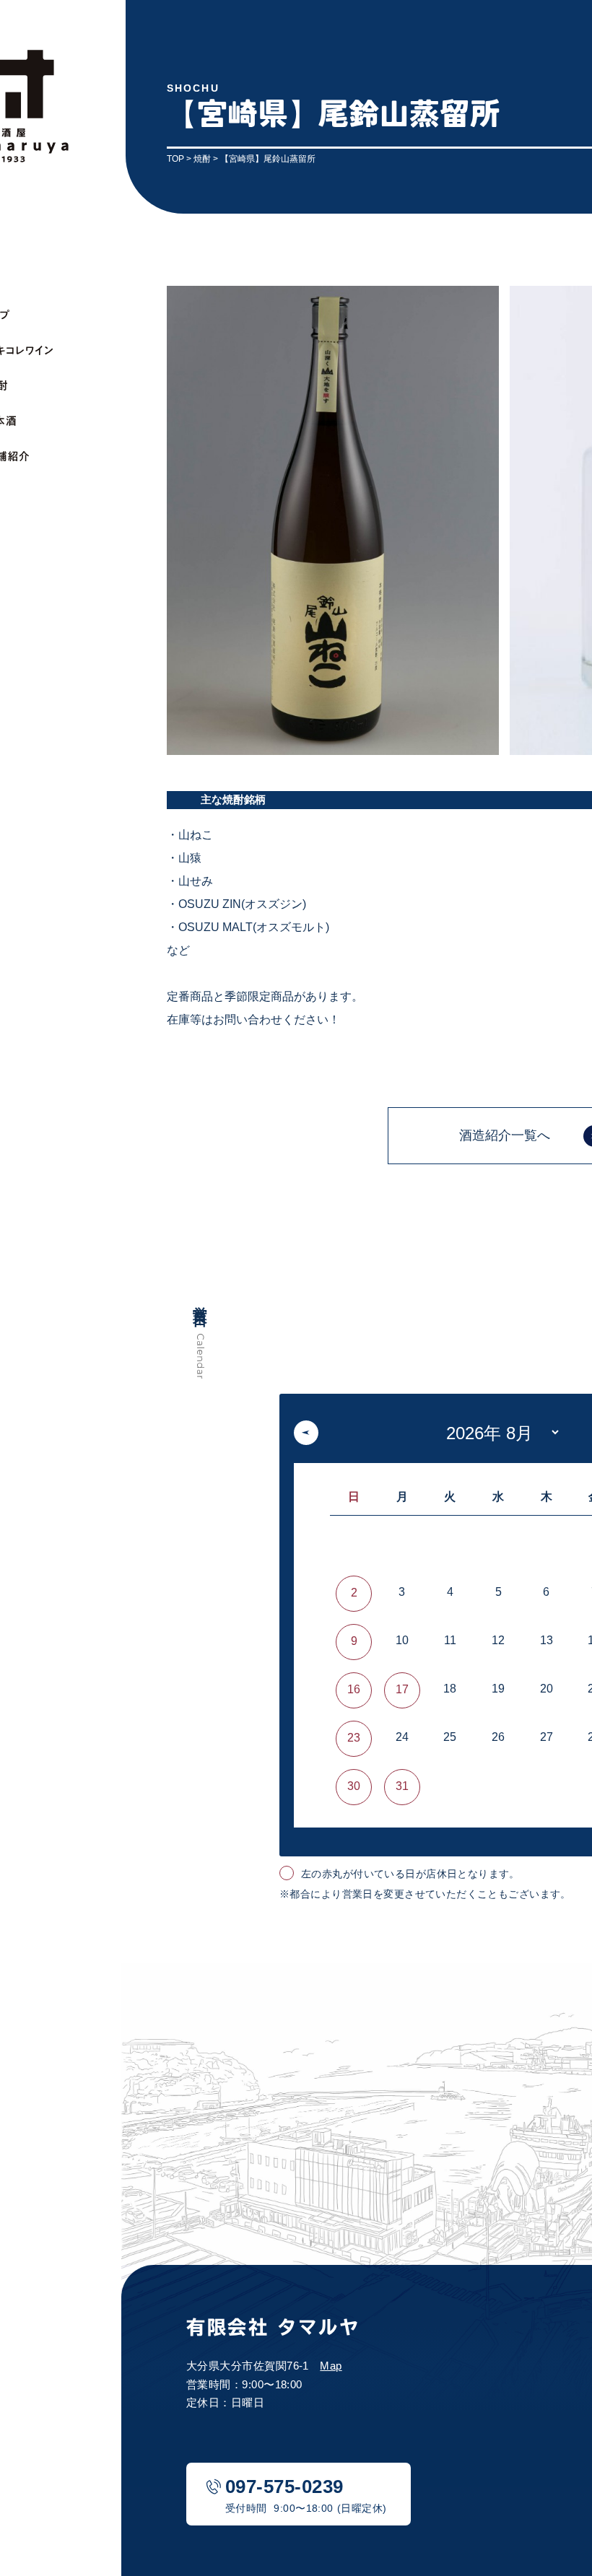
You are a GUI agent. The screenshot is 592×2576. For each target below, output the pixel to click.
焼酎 (202, 159)
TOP (175, 159)
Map (331, 2366)
